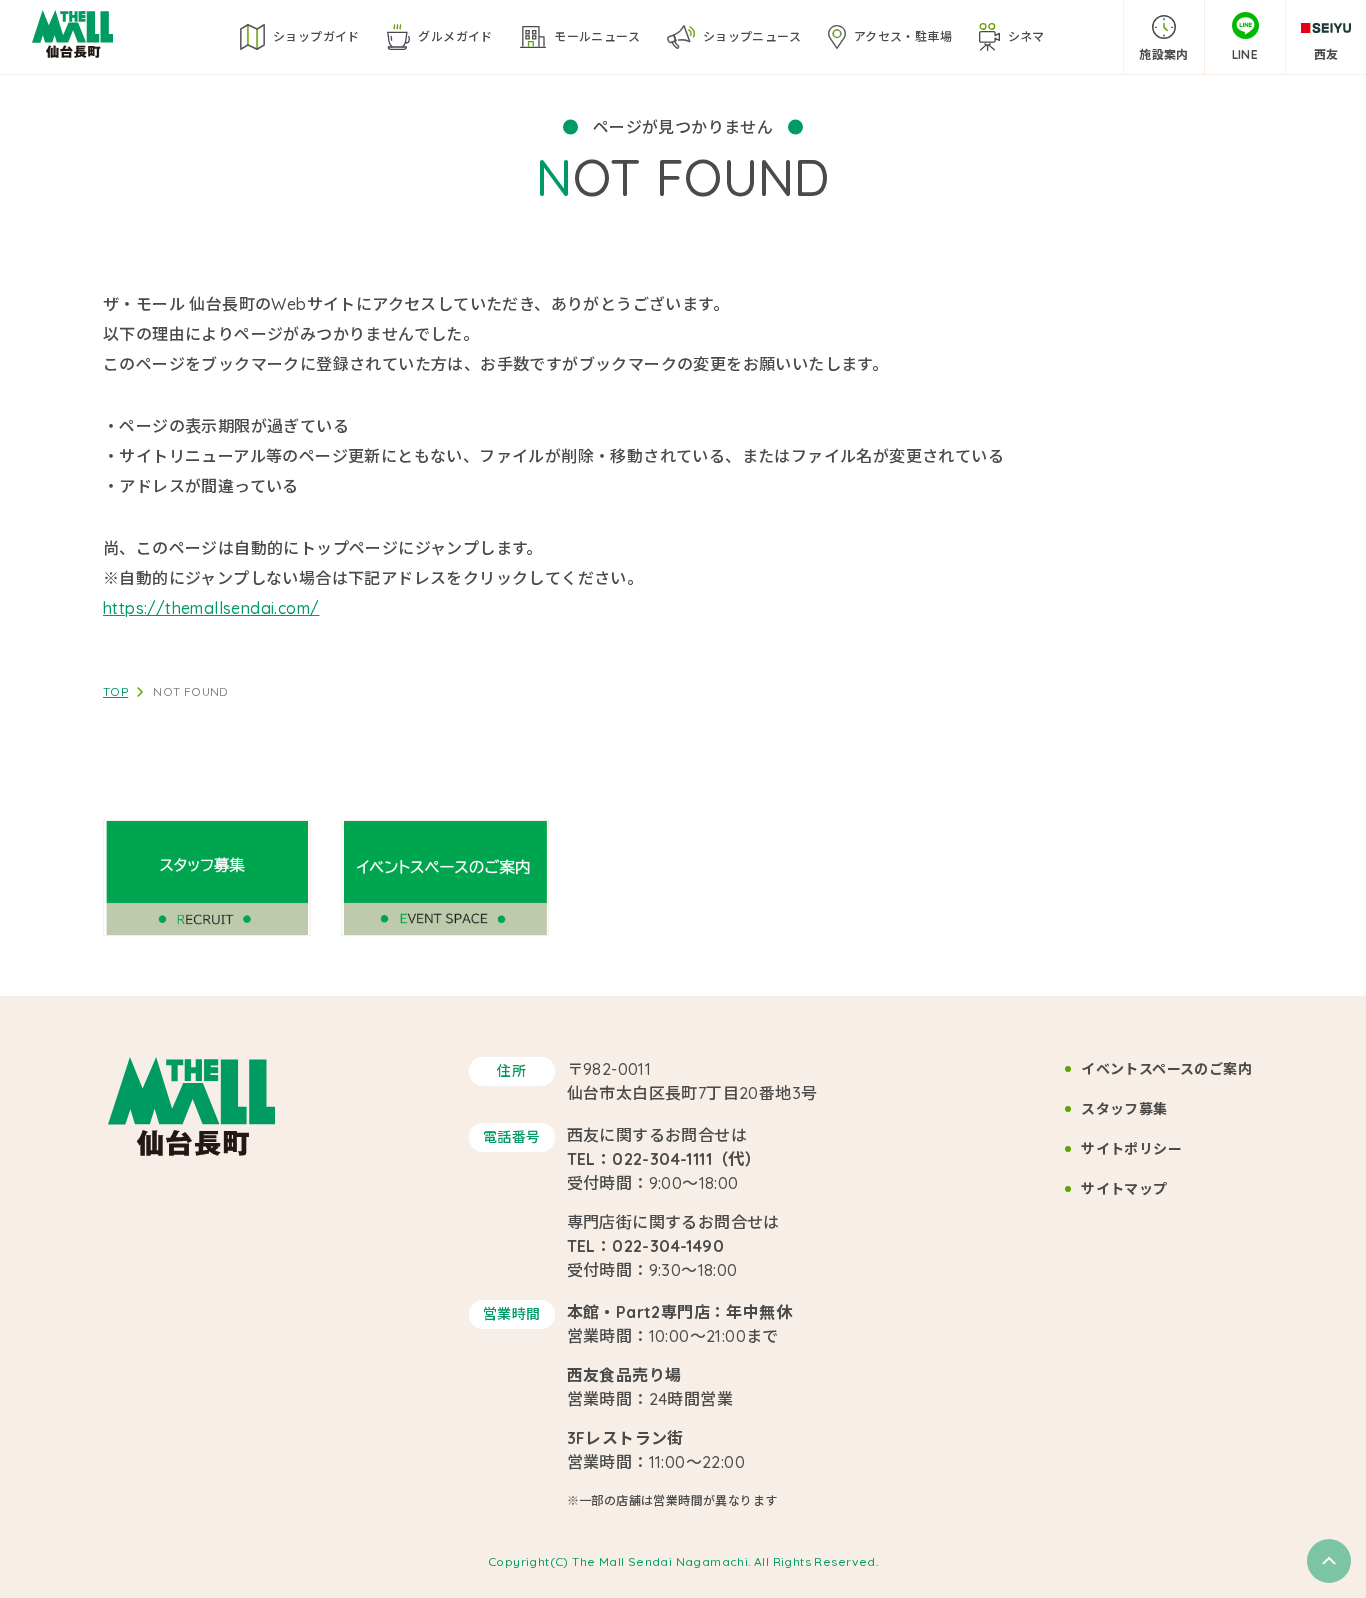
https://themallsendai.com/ (211, 608)
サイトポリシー (1131, 1149)
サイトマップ (1124, 1189)
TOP (115, 691)
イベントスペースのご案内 (1166, 1069)
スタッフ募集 (1124, 1109)
